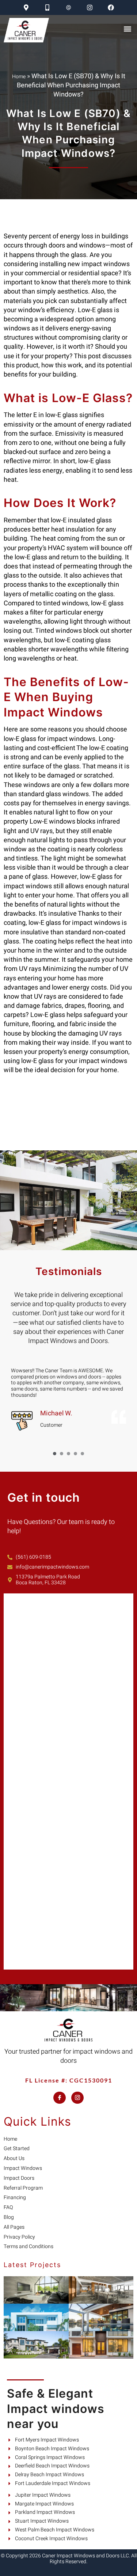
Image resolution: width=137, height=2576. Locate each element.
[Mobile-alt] (47, 7)
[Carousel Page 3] (68, 1454)
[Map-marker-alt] (26, 7)
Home (19, 77)
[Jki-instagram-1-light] (77, 2098)
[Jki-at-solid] (68, 7)
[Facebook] (111, 7)
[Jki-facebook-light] (60, 2098)
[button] (127, 29)
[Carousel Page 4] (75, 1454)
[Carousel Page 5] (82, 1454)
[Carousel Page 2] (62, 1454)
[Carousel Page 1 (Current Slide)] (55, 1454)
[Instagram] (90, 7)
